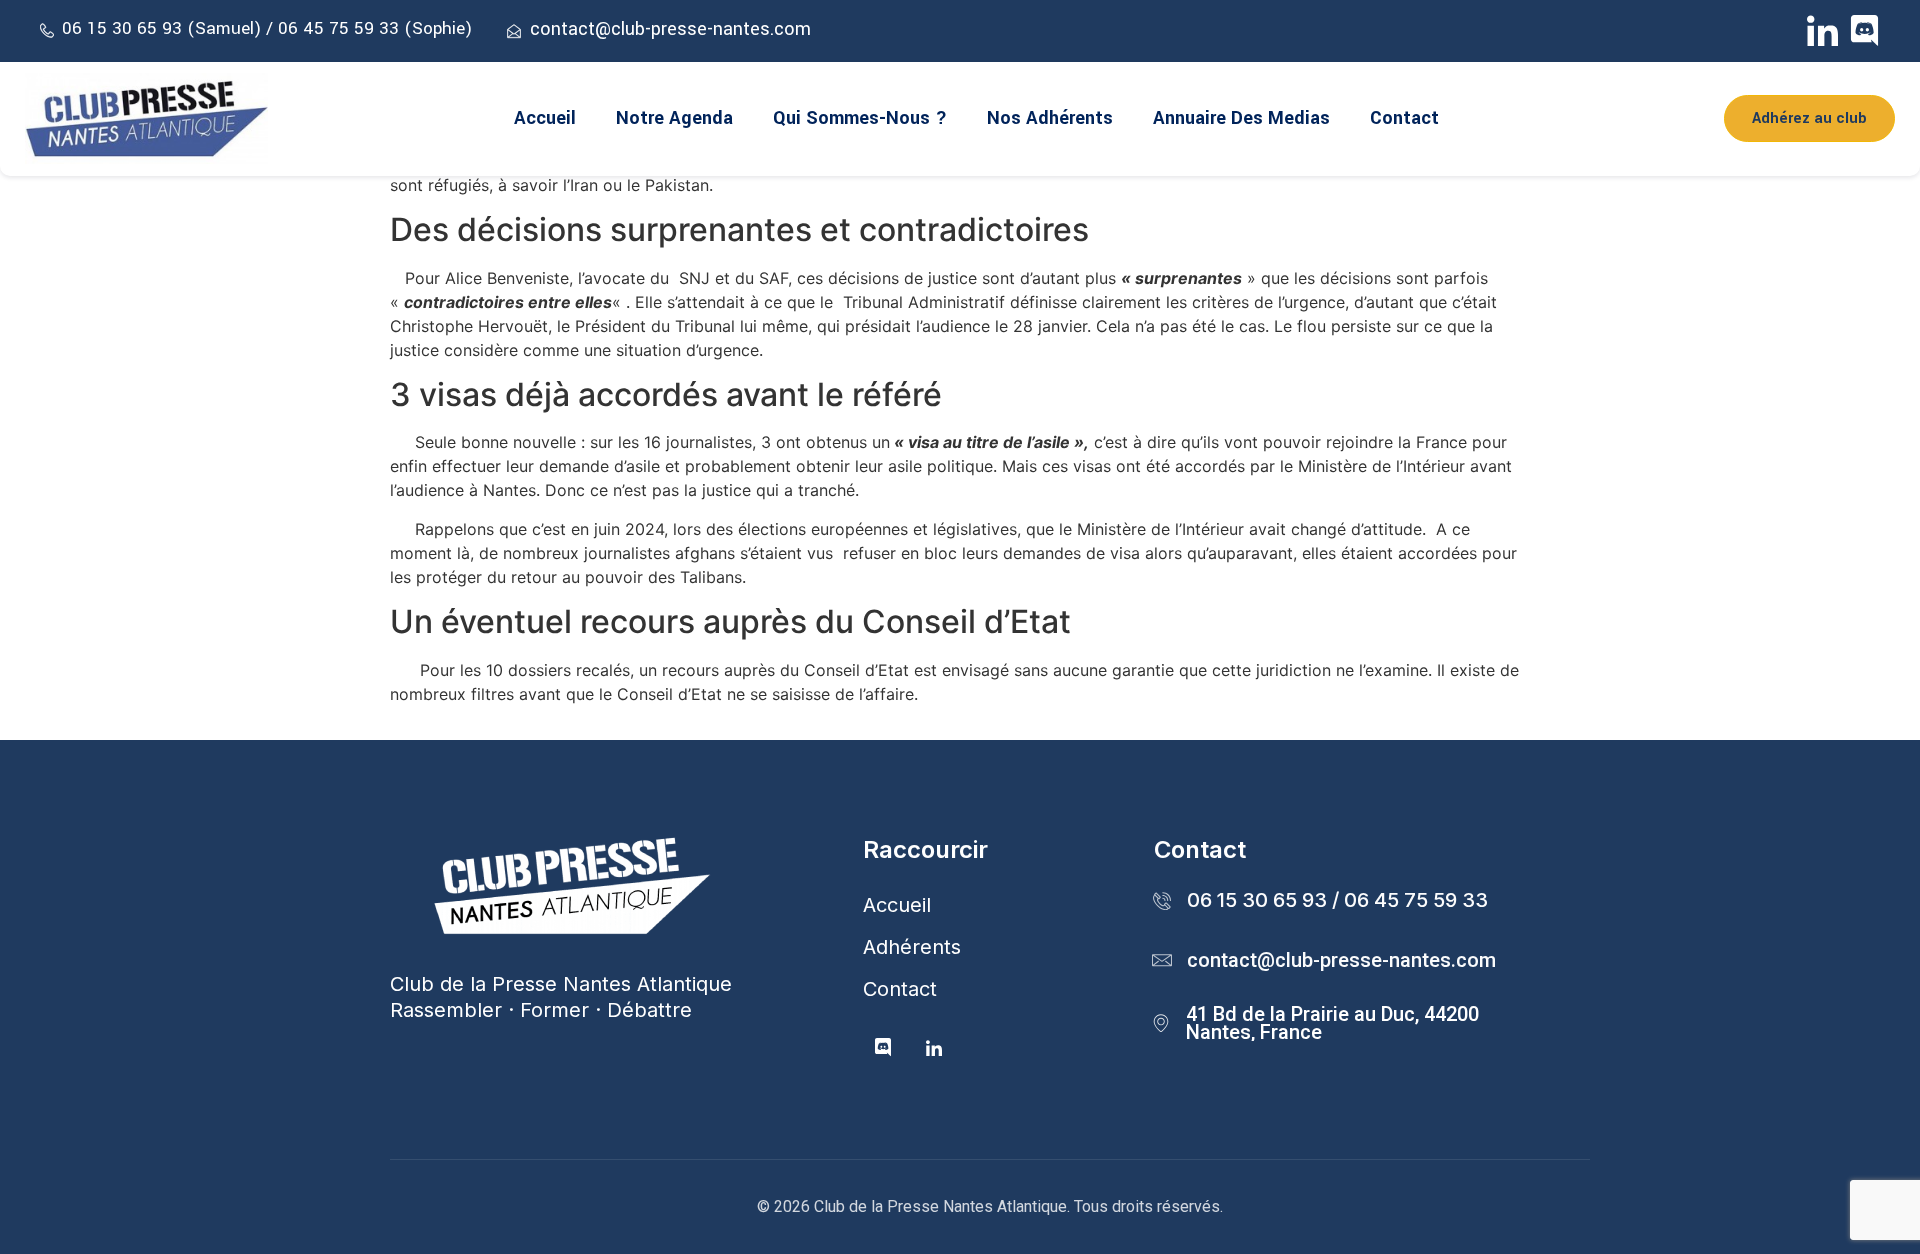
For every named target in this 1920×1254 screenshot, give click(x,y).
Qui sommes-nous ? (860, 118)
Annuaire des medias (1241, 118)
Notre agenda (674, 118)
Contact (1404, 118)
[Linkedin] (934, 1049)
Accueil (545, 118)
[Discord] (1864, 30)
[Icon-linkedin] (1822, 30)
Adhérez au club (1809, 118)
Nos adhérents (1050, 118)
